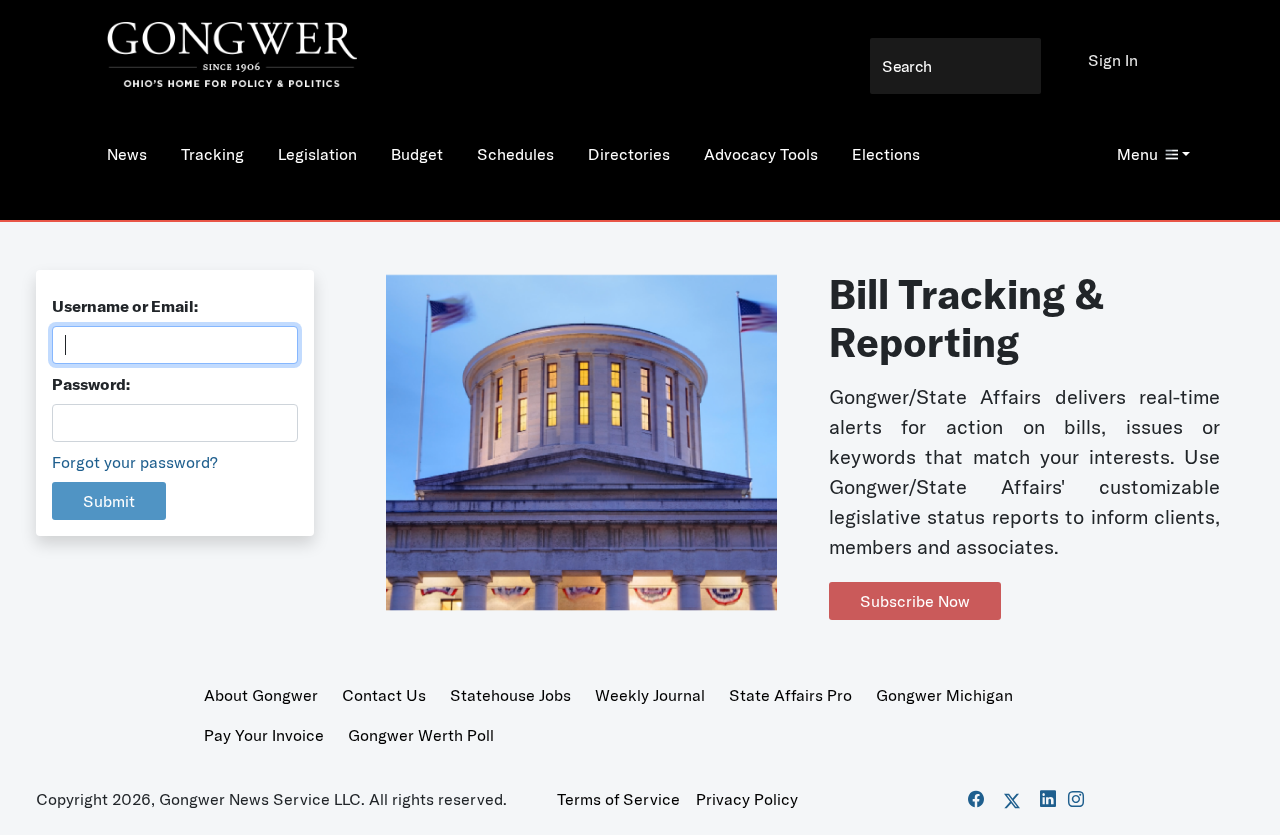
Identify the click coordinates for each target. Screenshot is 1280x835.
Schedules (515, 154)
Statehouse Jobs (510, 695)
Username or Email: (125, 306)
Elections (886, 154)
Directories (629, 154)
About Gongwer (261, 695)
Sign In (1113, 60)
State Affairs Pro (790, 695)
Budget (417, 154)
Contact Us (384, 695)
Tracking (212, 154)
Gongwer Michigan (944, 695)
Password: (91, 384)
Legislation (317, 154)
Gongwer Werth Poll (421, 735)
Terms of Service (618, 799)
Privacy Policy (747, 799)
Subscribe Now (915, 601)
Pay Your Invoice (264, 735)
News (127, 154)
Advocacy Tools (761, 154)
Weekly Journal (650, 695)
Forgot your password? (135, 462)
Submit (109, 501)
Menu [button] (1137, 154)
